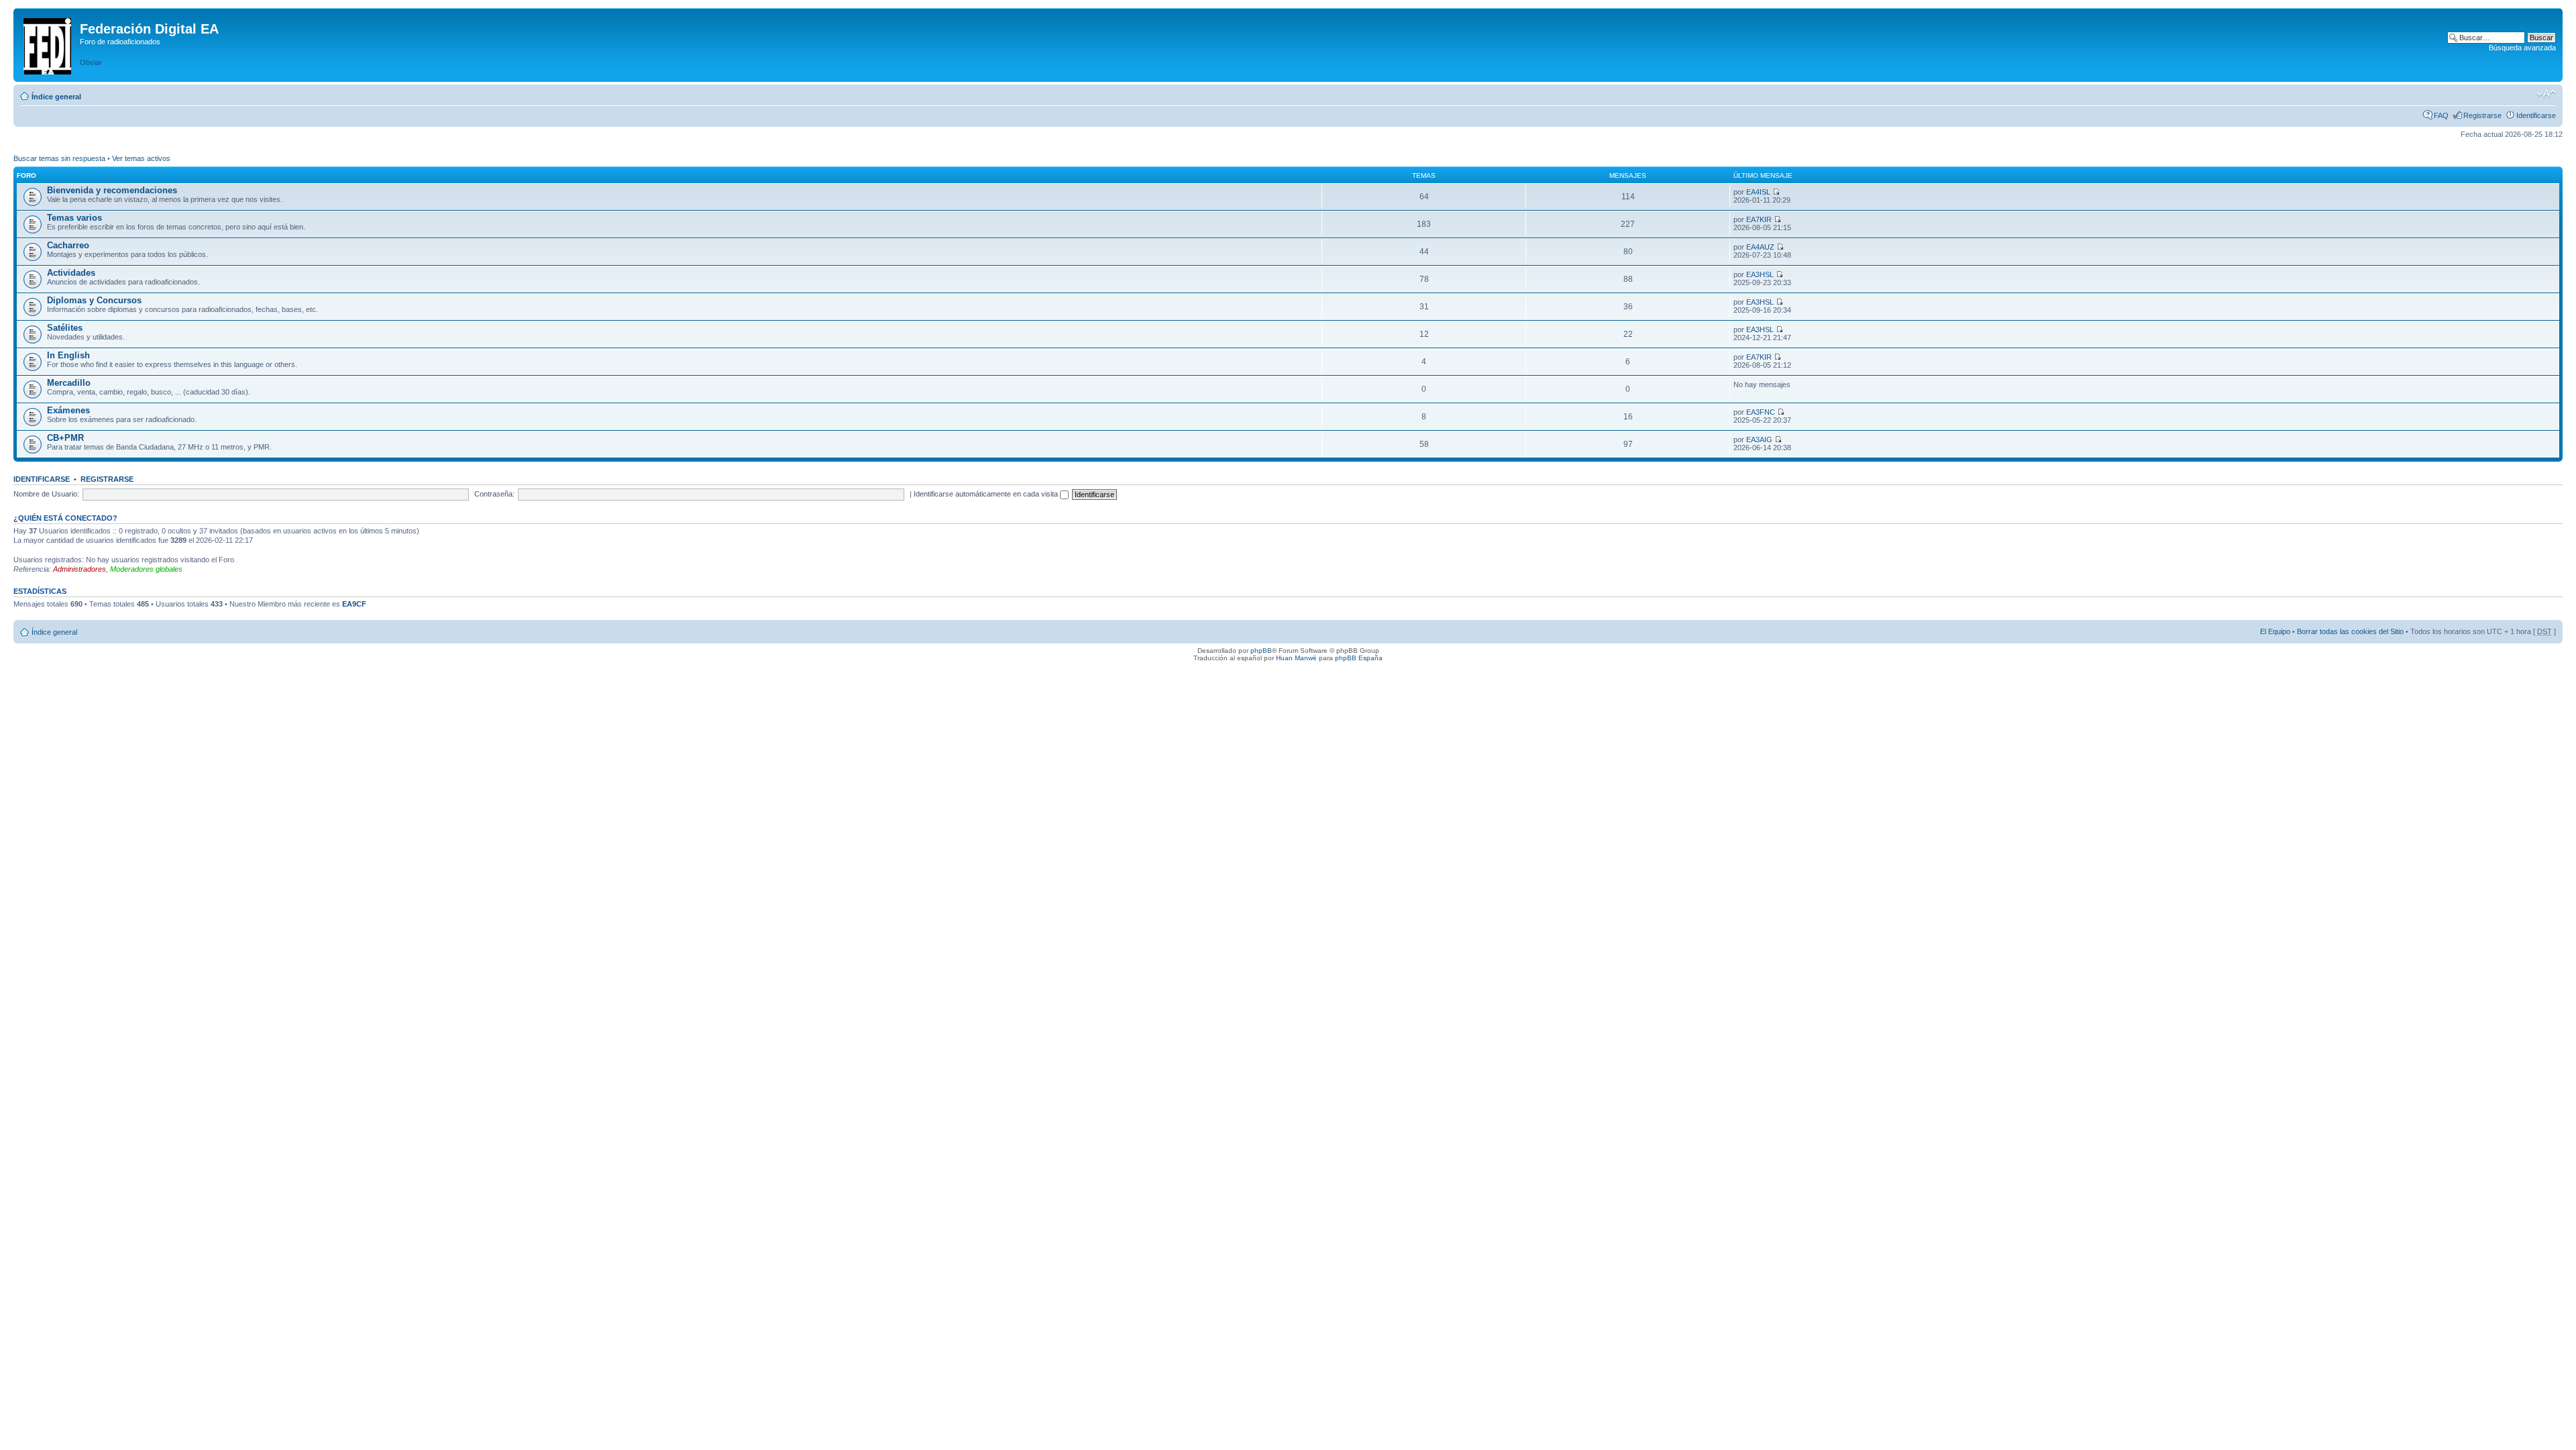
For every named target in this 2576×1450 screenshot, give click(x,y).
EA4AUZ (1760, 247)
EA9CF (354, 604)
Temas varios (74, 218)
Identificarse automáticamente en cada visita (987, 494)
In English (68, 355)
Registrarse (2482, 115)
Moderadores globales (146, 569)
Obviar (91, 62)
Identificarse (2536, 115)
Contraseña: (494, 494)
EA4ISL (1758, 192)
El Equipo (2275, 631)
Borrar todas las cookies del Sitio (2350, 631)
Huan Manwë (1296, 658)
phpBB (1261, 651)
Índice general (56, 97)
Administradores (79, 569)
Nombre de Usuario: (46, 494)
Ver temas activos (141, 158)
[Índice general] (48, 44)
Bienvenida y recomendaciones (112, 190)
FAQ (2441, 115)
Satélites (65, 328)
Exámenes (68, 410)
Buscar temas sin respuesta (59, 158)
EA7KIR (1759, 219)
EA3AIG (1759, 439)
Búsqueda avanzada (2522, 48)
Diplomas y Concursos (94, 300)
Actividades (71, 273)
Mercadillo (69, 383)
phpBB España (1359, 658)
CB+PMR (65, 438)
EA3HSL (1760, 274)
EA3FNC (1761, 412)
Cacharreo (68, 245)
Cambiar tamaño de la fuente (2546, 94)
